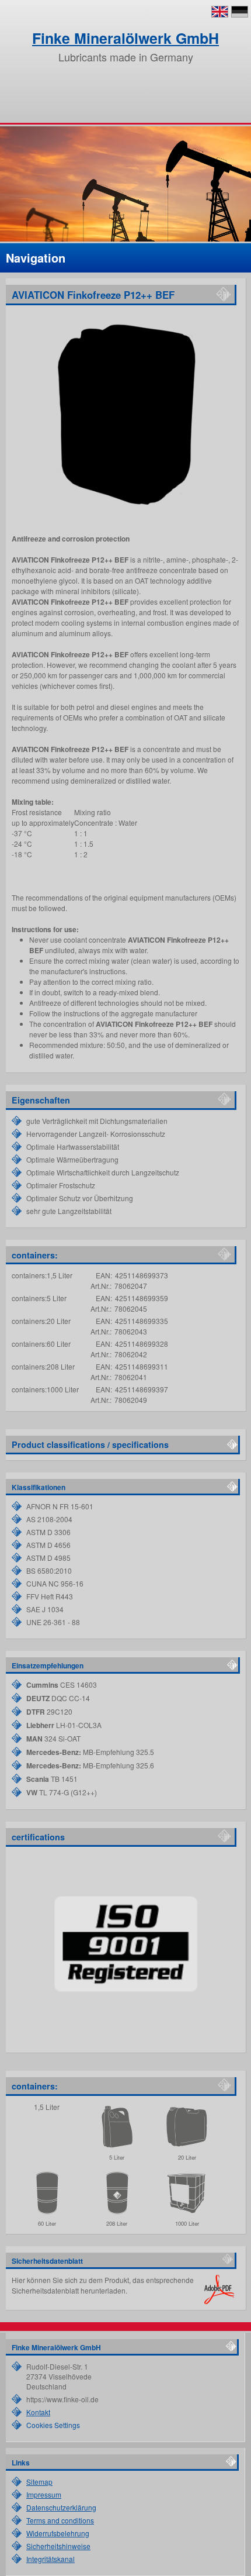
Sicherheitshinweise (58, 2546)
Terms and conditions (60, 2520)
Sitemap (39, 2482)
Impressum (44, 2494)
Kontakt (38, 2412)
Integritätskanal (50, 2559)
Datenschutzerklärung (61, 2507)
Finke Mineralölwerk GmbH (125, 38)
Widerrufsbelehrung (58, 2533)
